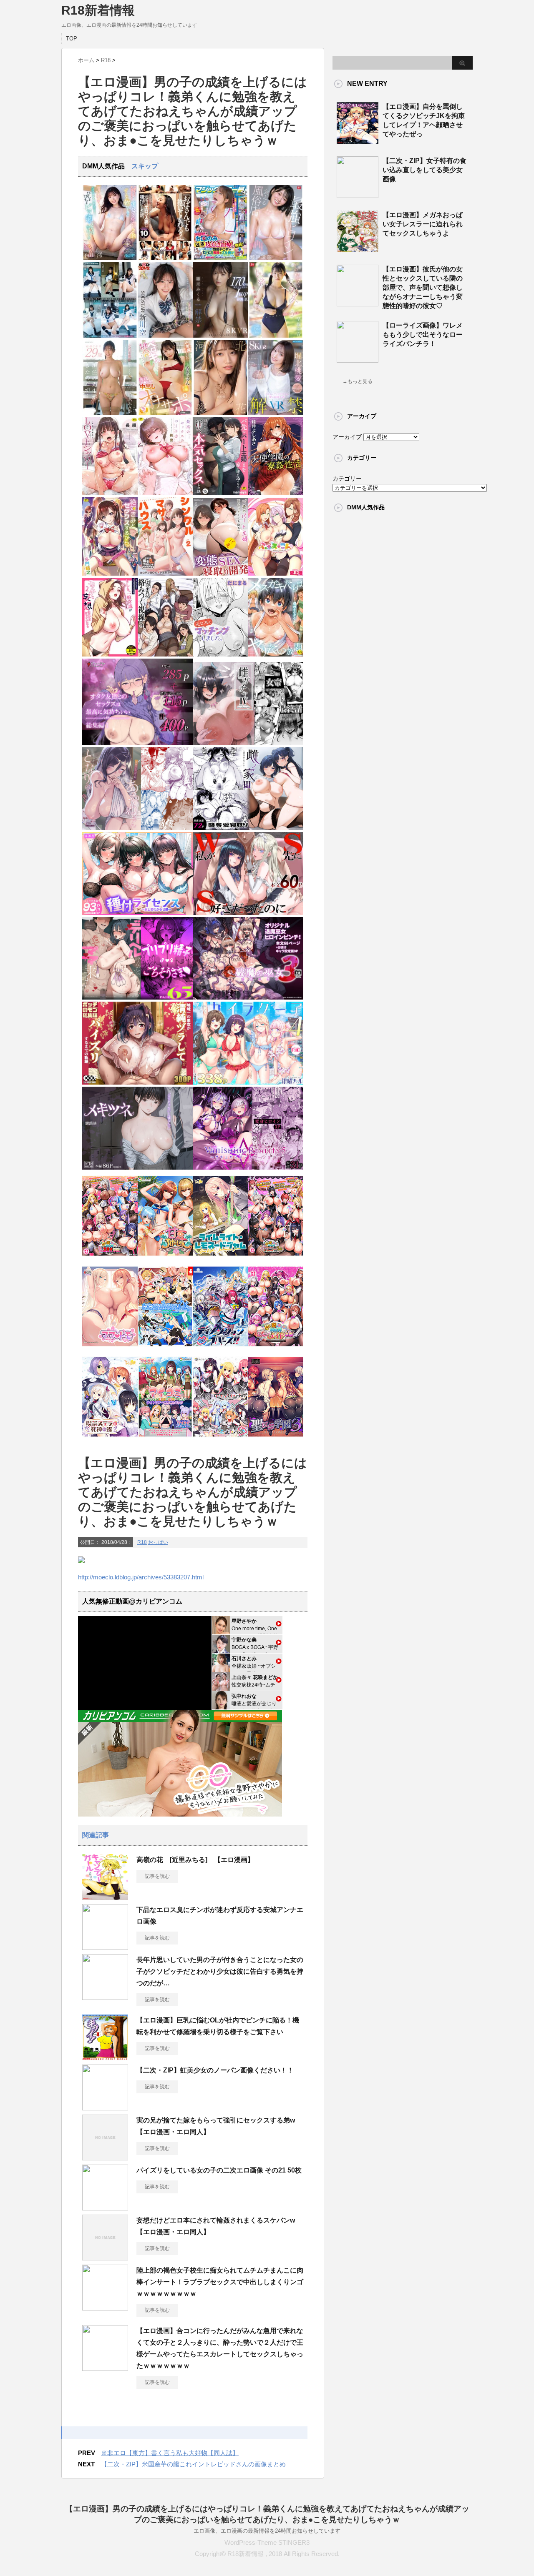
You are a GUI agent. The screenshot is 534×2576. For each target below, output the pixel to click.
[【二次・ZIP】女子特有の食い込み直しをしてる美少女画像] (358, 195)
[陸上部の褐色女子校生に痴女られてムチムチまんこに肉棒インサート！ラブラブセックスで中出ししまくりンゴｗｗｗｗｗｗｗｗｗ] (105, 2307)
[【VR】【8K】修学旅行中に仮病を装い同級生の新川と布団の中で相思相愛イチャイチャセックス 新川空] (165, 336)
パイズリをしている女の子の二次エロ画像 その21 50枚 (219, 2170)
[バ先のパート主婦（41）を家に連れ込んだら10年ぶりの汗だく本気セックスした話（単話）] (220, 493)
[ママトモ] (110, 1349)
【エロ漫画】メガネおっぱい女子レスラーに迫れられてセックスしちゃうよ (423, 224)
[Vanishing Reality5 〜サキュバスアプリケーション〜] (248, 1168)
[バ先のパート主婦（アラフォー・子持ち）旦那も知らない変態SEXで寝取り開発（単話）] (220, 574)
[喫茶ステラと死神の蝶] (110, 1439)
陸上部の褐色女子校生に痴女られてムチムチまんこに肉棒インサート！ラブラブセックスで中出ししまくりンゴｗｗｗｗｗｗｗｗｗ (220, 2282)
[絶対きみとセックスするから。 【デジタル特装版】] (110, 574)
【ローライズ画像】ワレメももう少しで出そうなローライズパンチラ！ (423, 335)
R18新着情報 (98, 10)
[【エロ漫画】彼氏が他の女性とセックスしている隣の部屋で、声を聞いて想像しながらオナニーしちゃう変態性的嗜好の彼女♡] (358, 303)
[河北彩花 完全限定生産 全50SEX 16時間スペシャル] (220, 413)
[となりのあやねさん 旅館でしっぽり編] (137, 828)
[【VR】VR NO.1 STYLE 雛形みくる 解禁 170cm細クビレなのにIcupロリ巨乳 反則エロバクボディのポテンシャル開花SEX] (220, 336)
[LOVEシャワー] (110, 493)
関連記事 (96, 1835)
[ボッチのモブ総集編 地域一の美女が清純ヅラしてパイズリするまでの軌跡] (137, 1083)
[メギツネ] (137, 1168)
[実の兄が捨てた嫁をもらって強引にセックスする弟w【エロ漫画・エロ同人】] (105, 2157)
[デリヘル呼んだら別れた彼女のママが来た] (137, 998)
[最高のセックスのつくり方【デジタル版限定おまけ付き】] (165, 493)
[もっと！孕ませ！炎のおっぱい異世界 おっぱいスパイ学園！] (110, 1258)
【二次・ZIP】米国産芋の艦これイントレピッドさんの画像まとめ (193, 2464)
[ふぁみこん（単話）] (276, 574)
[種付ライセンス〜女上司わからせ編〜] (137, 913)
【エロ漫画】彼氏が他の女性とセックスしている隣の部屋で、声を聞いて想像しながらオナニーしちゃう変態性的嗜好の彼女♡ (423, 287)
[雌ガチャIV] (248, 743)
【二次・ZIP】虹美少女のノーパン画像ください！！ (215, 2070)
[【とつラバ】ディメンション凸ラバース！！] (220, 1349)
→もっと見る (358, 381)
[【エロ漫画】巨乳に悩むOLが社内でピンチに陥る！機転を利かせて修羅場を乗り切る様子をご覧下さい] (105, 2057)
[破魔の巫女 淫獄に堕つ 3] (248, 998)
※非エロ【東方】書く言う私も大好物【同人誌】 (170, 2453)
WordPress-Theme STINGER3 (267, 2542)
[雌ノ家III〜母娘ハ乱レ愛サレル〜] (248, 828)
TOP (72, 39)
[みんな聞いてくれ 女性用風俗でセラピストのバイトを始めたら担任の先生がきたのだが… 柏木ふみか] (110, 413)
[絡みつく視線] (165, 655)
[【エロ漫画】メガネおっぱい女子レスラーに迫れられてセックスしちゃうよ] (358, 249)
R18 (142, 1542)
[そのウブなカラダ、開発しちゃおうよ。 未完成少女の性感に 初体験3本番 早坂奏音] (276, 336)
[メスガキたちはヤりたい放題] (276, 655)
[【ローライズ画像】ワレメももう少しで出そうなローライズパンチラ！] (358, 359)
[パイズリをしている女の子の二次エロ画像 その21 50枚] (105, 2207)
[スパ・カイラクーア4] (248, 1083)
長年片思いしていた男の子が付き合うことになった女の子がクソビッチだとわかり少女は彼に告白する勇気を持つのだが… (220, 1971)
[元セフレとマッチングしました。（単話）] (220, 655)
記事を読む (157, 1876)
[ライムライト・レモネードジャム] (220, 1258)
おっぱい (158, 1542)
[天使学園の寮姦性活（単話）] (276, 493)
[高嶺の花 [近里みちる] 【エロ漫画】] (105, 1897)
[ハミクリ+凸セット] (220, 1439)
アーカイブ (347, 437)
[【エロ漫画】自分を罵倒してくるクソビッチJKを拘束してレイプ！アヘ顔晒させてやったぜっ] (358, 140)
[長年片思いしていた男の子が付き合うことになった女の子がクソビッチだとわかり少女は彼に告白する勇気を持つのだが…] (105, 1997)
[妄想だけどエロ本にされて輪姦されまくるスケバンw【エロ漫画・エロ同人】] (105, 2257)
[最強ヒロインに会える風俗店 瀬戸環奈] (276, 258)
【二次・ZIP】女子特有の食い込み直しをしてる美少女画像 (424, 170)
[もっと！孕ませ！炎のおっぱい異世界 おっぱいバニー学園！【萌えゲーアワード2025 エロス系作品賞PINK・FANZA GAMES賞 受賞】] (276, 1258)
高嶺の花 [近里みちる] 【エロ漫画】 (195, 1860)
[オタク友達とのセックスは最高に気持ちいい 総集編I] (137, 743)
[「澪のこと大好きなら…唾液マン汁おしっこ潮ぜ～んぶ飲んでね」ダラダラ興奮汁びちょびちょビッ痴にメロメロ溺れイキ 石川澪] (110, 258)
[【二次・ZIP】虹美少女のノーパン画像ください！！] (105, 2107)
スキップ (145, 166)
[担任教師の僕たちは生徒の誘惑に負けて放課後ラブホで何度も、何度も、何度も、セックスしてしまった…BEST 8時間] (110, 336)
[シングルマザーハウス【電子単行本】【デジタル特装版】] (165, 574)
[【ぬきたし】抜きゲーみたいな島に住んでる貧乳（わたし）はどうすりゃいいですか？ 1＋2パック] (165, 1349)
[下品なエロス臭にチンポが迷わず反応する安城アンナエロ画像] (105, 1947)
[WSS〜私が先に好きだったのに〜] (248, 913)
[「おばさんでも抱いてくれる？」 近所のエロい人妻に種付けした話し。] (165, 258)
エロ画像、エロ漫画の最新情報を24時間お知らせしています (267, 2531)
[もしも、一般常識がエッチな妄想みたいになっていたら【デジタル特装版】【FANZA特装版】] (110, 655)
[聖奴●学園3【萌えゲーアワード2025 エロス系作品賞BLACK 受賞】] (276, 1439)
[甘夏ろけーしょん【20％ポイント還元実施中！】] (165, 1258)
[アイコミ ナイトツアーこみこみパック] (165, 1439)
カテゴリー (347, 479)
